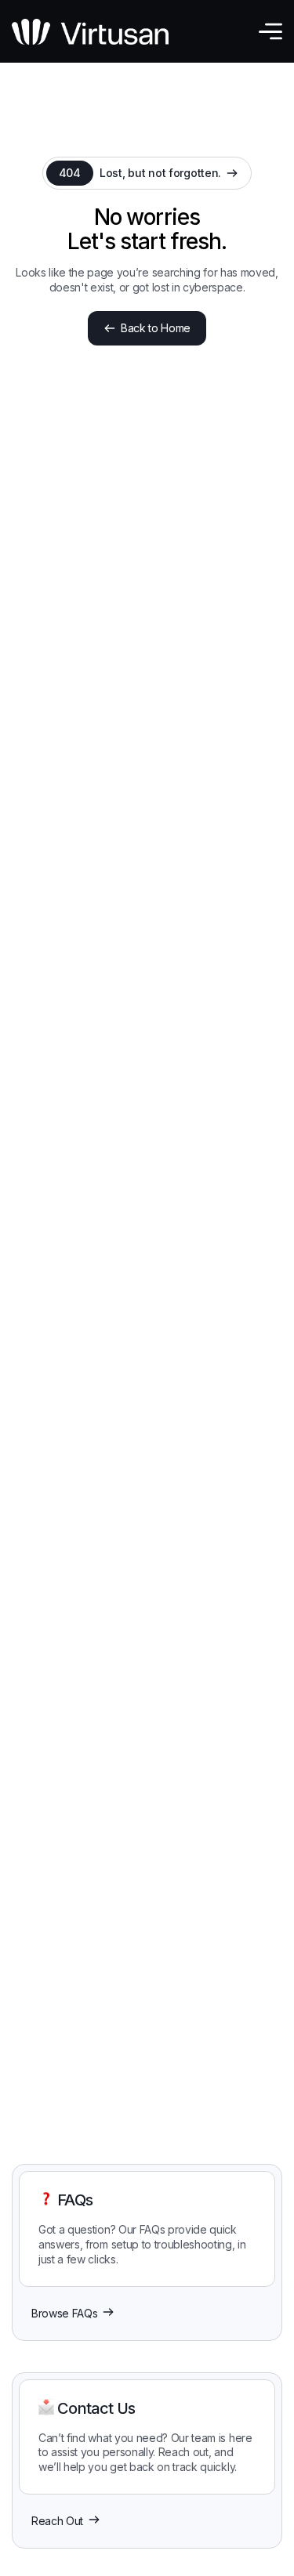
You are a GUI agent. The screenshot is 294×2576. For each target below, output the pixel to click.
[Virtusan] (90, 32)
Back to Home (156, 328)
